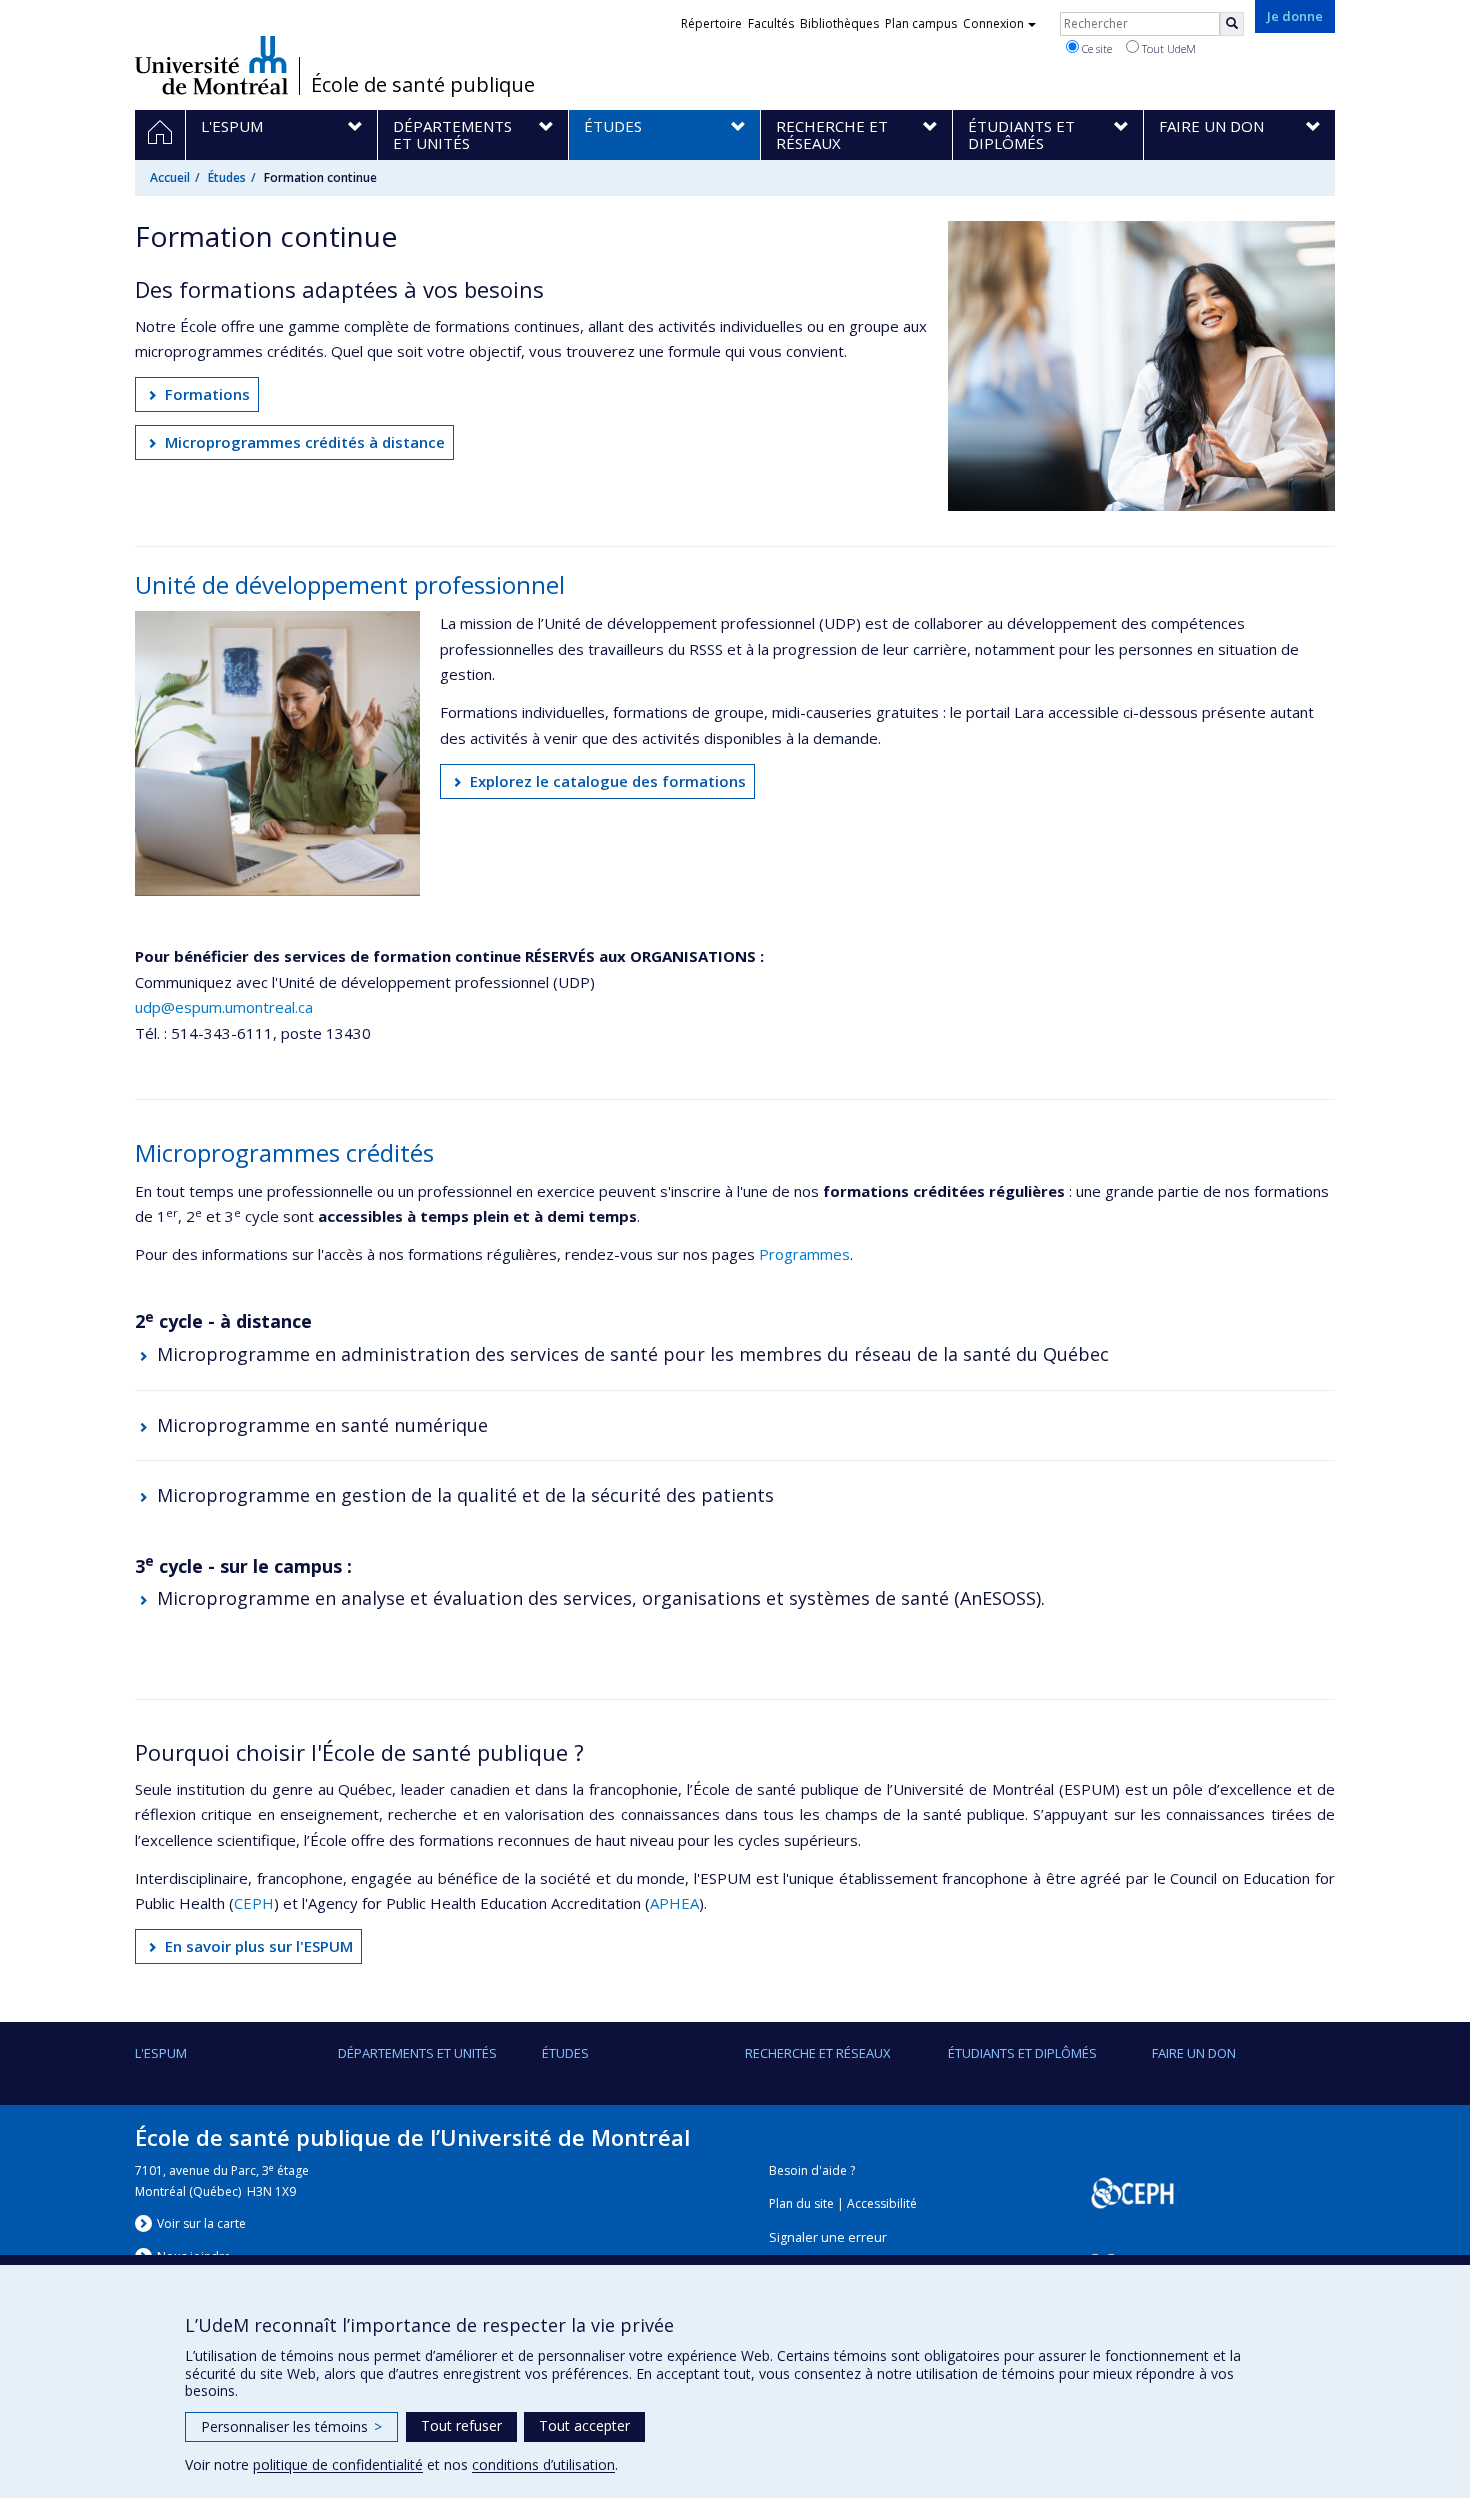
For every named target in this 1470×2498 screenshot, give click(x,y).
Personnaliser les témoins (291, 2426)
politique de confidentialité (338, 2464)
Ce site (1095, 48)
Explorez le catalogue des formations (608, 781)
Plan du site (801, 2203)
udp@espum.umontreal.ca (224, 1007)
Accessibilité (882, 2203)
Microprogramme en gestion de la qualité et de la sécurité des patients (465, 1495)
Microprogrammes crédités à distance (305, 442)
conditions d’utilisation (543, 2464)
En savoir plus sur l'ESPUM (259, 1946)
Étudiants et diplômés (1022, 2053)
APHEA (674, 1903)
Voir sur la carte (201, 2223)
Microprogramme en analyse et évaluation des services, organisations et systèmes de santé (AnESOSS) (599, 1598)
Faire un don (1194, 2053)
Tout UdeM (1167, 48)
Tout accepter (584, 2425)
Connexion (993, 23)
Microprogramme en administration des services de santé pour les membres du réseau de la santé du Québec (633, 1354)
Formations (207, 394)
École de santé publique (423, 85)
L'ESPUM (161, 2053)
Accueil (170, 177)
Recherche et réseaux (818, 2053)
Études (227, 177)
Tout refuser (461, 2425)
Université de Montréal (211, 65)
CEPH (254, 1903)
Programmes (804, 1254)
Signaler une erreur (828, 2237)
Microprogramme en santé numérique (322, 1425)
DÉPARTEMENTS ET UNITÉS (417, 2053)
